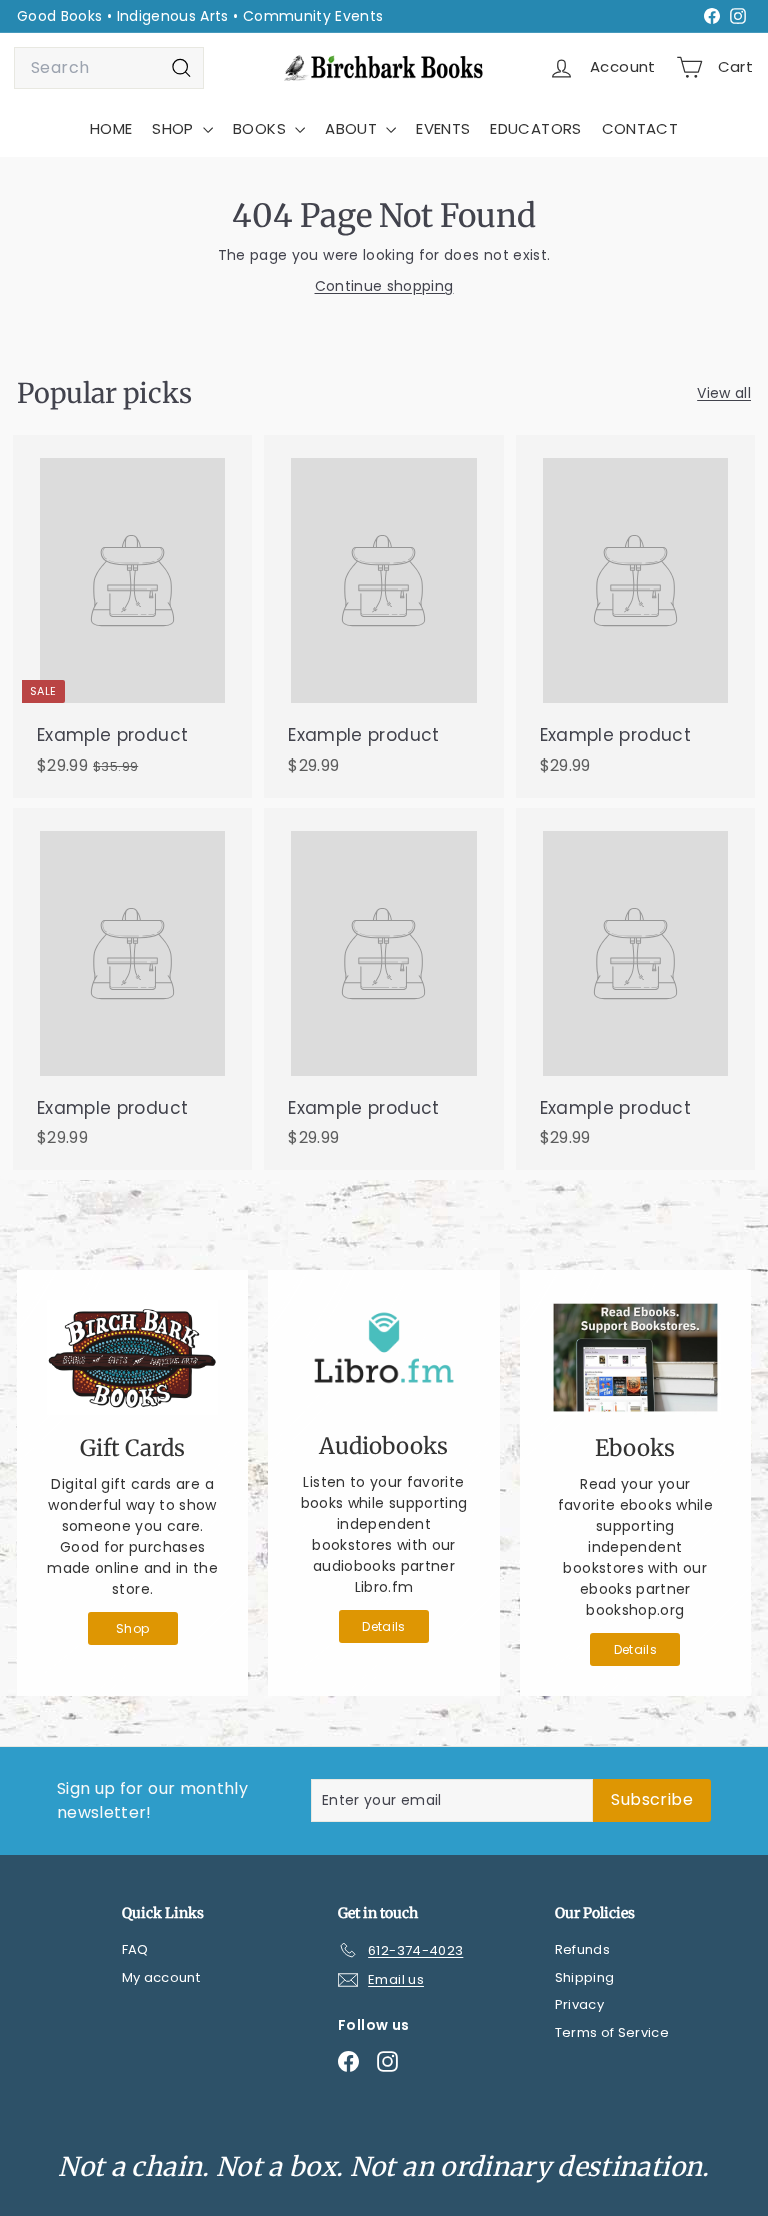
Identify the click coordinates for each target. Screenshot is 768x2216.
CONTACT (640, 128)
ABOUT (353, 128)
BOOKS (261, 128)
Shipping (585, 1977)
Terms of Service (612, 2032)
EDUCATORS (535, 128)
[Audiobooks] (383, 1356)
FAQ (135, 1949)
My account (161, 1977)
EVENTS (443, 128)
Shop (132, 1628)
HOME (111, 128)
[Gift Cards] (132, 1357)
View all (724, 393)
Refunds (582, 1949)
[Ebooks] (635, 1357)
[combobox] (109, 68)
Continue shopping (384, 286)
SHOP (175, 128)
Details (383, 1626)
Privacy (579, 2004)
